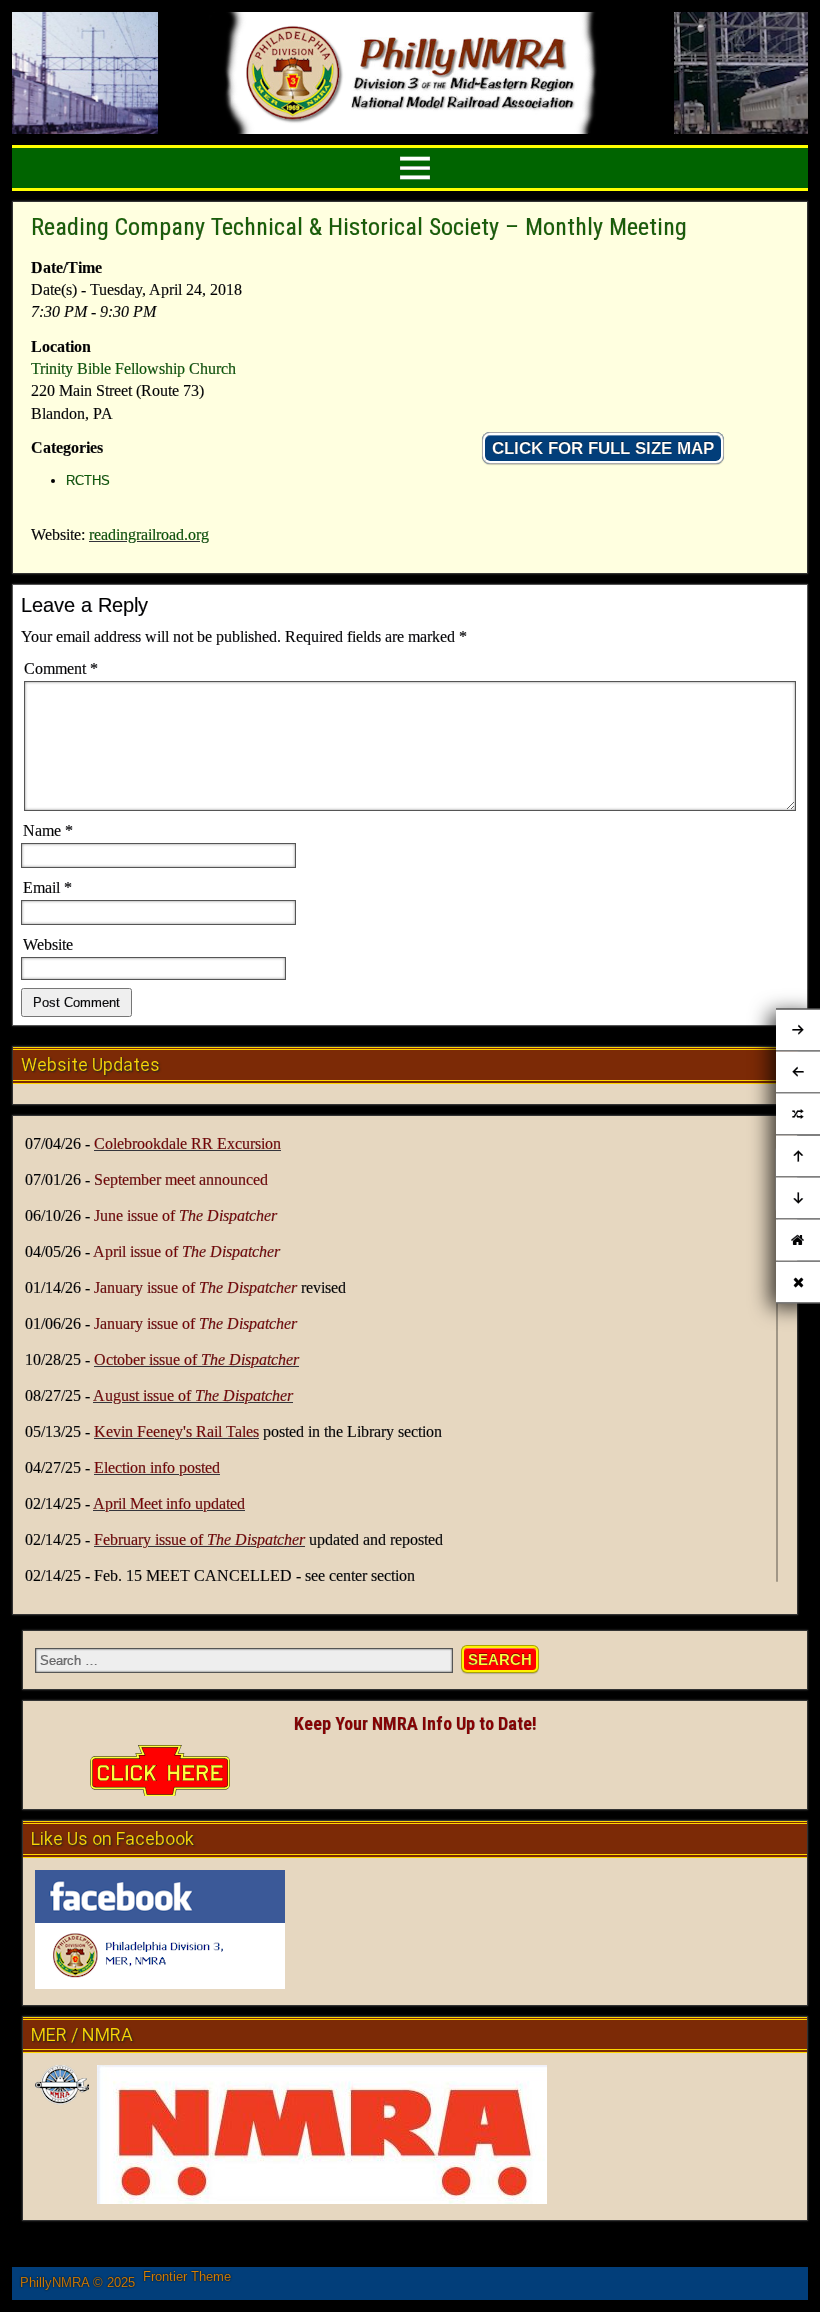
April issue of (186, 1251)
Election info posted (157, 1467)
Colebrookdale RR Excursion (187, 1143)
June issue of (185, 1215)
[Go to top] (798, 1157)
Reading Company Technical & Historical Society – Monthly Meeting (359, 227)
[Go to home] (798, 1240)
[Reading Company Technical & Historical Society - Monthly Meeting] (798, 1115)
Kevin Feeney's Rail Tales (176, 1431)
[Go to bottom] (798, 1199)
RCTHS (88, 480)
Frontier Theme (187, 2276)
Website (48, 944)
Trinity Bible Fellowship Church (133, 368)
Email (47, 887)
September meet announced (181, 1179)
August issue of (193, 1395)
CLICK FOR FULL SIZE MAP (603, 448)
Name (48, 830)
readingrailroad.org (149, 534)
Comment (61, 668)
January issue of (195, 1287)
